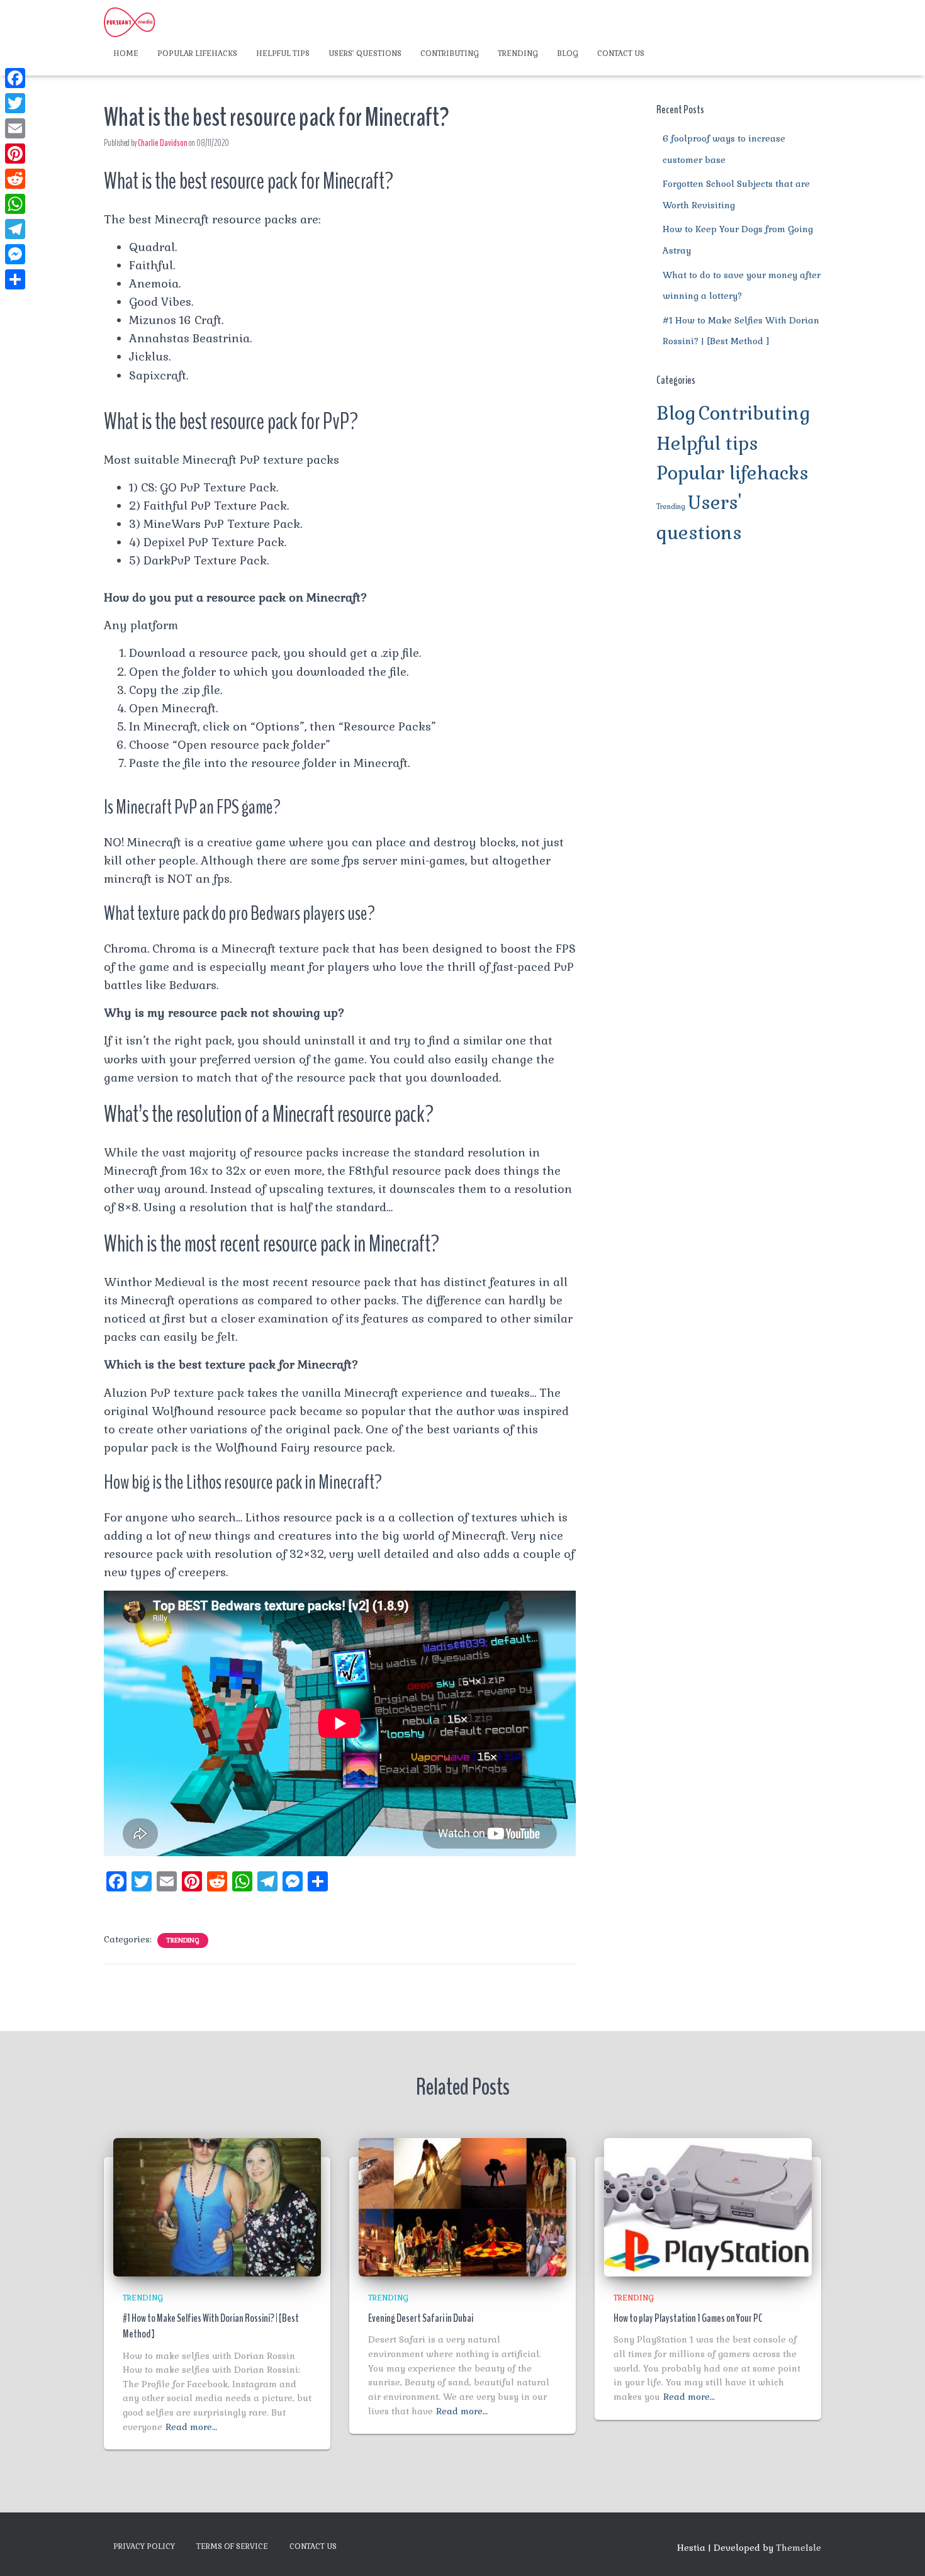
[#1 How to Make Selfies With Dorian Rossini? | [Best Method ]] (217, 2206)
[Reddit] (15, 179)
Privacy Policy (144, 2546)
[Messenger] (15, 254)
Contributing (450, 53)
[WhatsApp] (15, 204)
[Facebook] (15, 78)
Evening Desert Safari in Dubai (421, 2318)
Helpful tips (283, 53)
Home (126, 53)
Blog (568, 53)
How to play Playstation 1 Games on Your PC (688, 2318)
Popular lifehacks (197, 53)
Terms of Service (232, 2546)
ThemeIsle (799, 2548)
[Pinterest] (15, 154)
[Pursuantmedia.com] (129, 22)
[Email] (15, 128)
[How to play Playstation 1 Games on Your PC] (708, 2206)
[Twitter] (15, 103)
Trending (518, 53)
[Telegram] (15, 229)
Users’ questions (365, 53)
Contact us (621, 53)
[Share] (15, 279)
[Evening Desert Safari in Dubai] (462, 2206)
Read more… (191, 2427)
